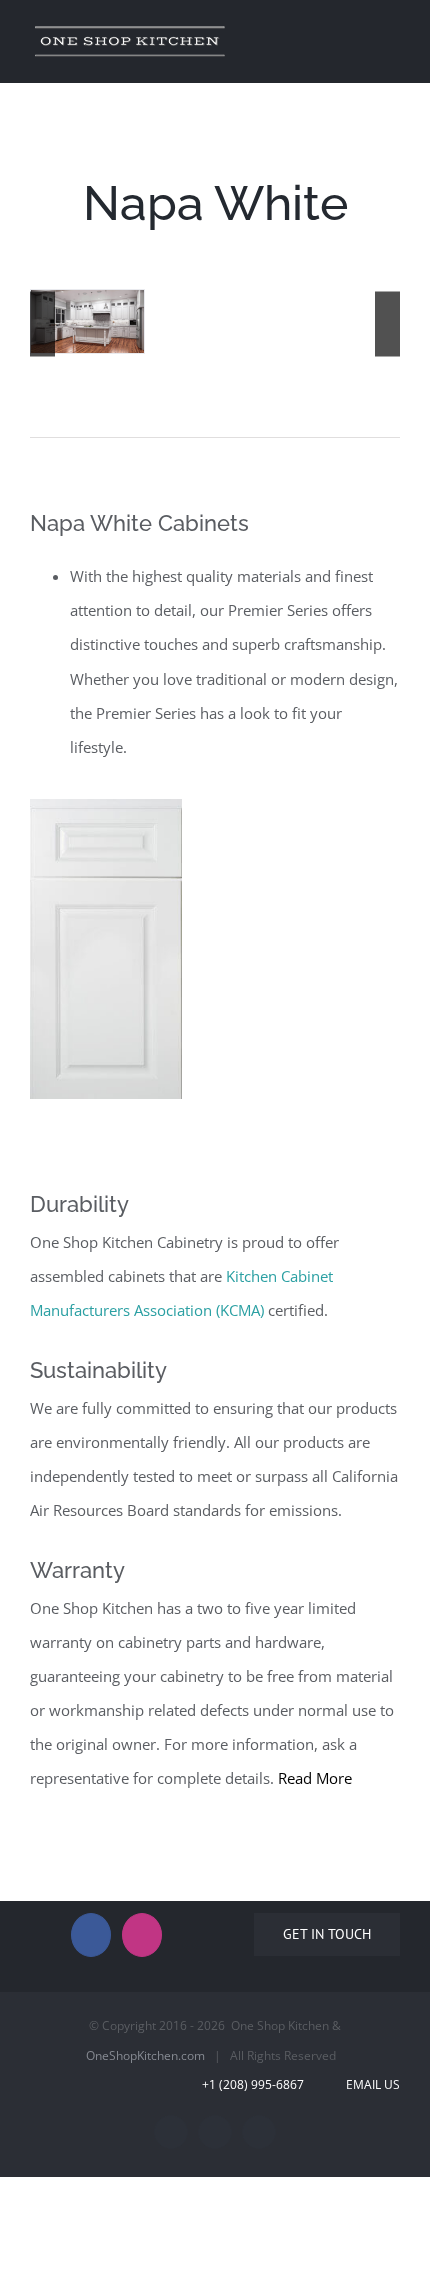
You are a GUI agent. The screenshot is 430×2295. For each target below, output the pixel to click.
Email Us (370, 2084)
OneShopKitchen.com (145, 2055)
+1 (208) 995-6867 (266, 2084)
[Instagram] (142, 1935)
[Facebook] (91, 1935)
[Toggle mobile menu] (392, 33)
